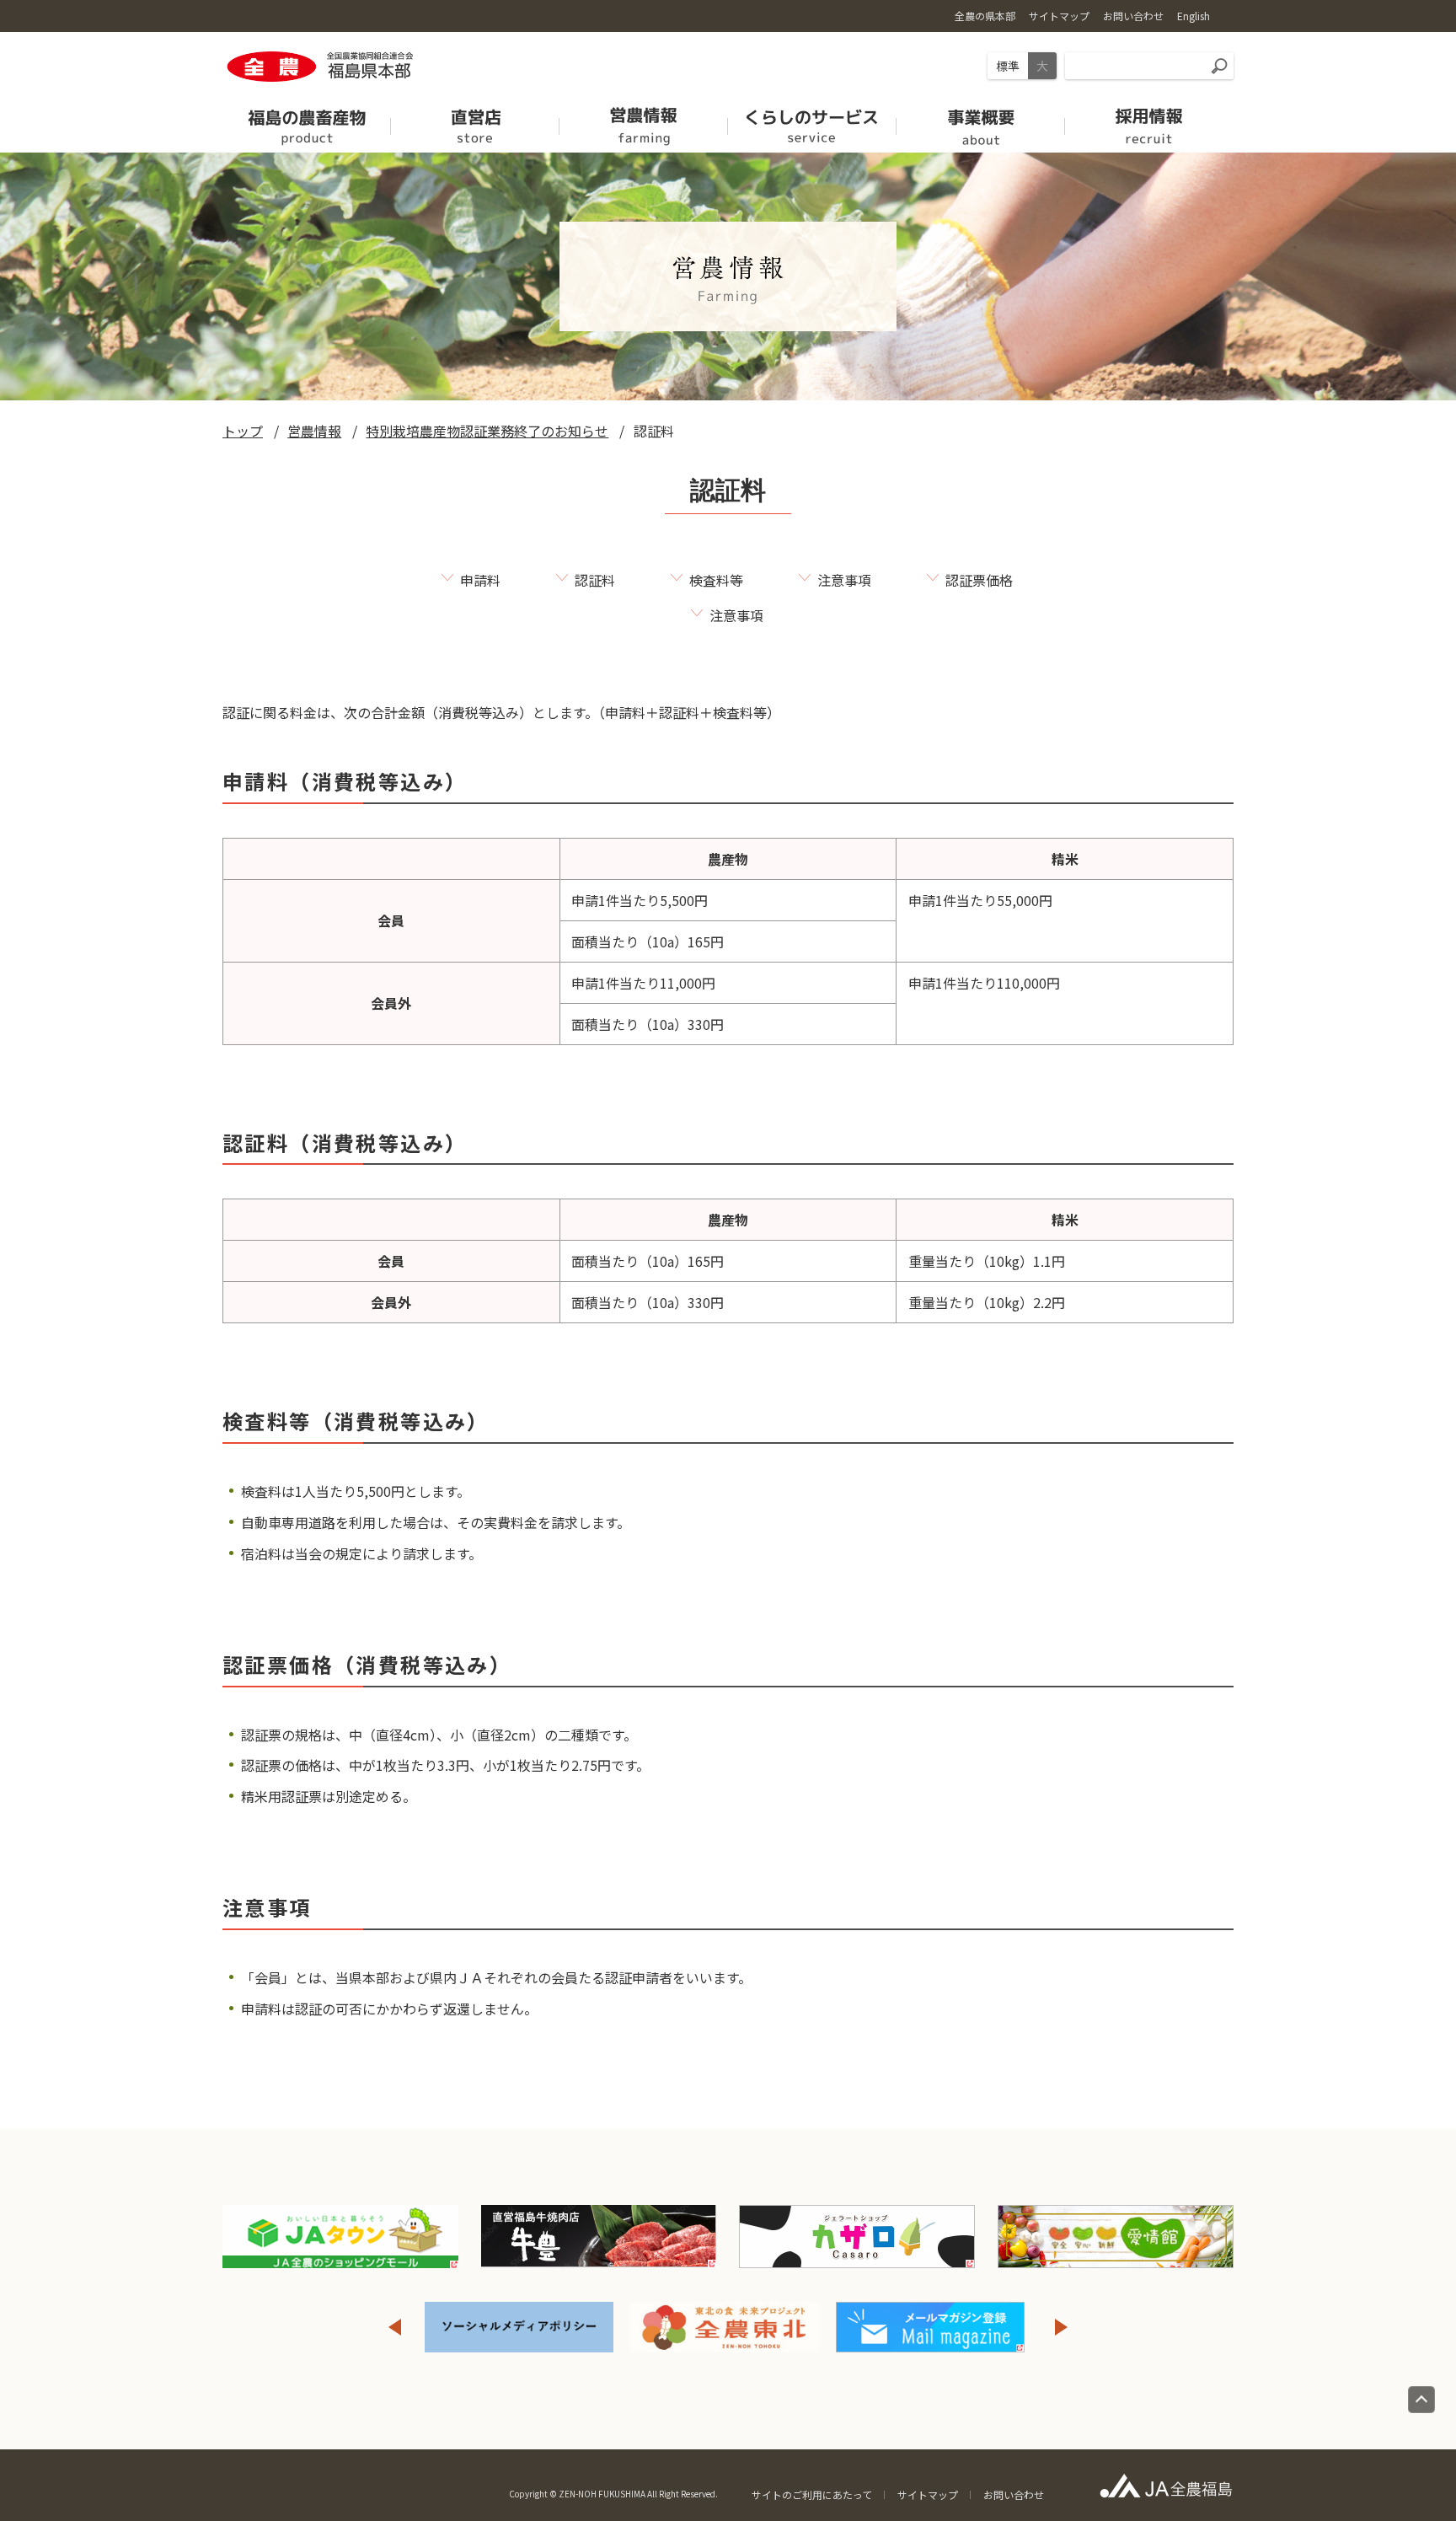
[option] (519, 2327)
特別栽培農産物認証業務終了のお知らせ (487, 431)
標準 (1008, 66)
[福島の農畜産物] (307, 121)
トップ (243, 431)
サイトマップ (928, 2494)
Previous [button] (394, 2327)
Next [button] (1062, 2327)
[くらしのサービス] (812, 121)
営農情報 (314, 431)
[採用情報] (1149, 121)
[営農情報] (644, 121)
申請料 (480, 580)
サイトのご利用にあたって (812, 2494)
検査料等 (716, 580)
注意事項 (844, 580)
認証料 (595, 580)
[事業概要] (981, 121)
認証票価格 (979, 580)
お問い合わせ (1014, 2494)
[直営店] (475, 121)
